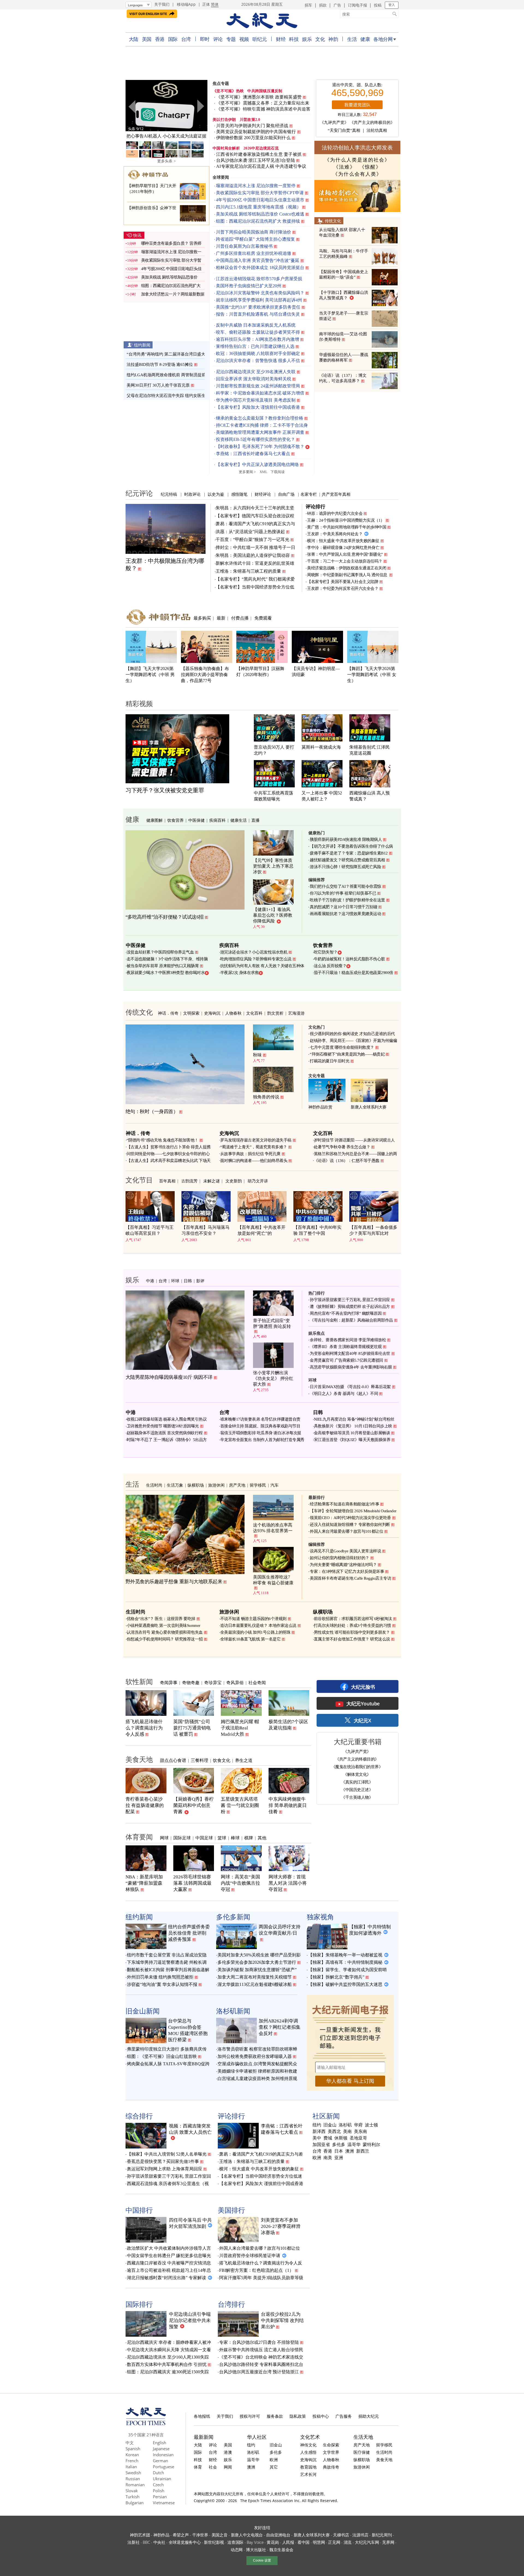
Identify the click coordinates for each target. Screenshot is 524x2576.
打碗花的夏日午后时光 (330, 1061)
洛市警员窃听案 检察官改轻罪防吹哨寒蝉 (257, 2049)
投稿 (378, 5)
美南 (347, 2132)
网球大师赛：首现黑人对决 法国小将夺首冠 (288, 1883)
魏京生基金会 (281, 2550)
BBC (146, 2542)
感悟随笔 (239, 494)
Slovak (132, 2491)
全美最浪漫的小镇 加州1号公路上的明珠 (255, 1632)
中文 (130, 2443)
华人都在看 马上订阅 (350, 2081)
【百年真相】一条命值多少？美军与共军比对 (373, 1230)
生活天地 (363, 2437)
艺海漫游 (296, 1013)
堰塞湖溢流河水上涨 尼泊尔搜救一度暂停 (256, 186)
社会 (213, 2467)
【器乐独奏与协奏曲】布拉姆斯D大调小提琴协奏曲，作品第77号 (205, 675)
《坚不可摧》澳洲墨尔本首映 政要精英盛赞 (259, 97)
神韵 (333, 39)
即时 (205, 39)
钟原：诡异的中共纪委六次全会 (335, 513)
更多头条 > (166, 161)
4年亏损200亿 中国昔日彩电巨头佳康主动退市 (260, 200)
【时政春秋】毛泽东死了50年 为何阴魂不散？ (260, 446)
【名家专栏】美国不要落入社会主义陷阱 (343, 582)
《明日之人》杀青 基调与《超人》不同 (344, 1394)
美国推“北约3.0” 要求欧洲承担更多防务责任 (258, 307)
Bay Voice (255, 2542)
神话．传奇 (168, 1013)
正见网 (334, 2542)
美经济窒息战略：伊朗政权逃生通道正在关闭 (347, 568)
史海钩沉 (212, 1013)
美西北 (334, 2132)
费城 (328, 2138)
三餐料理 (200, 1760)
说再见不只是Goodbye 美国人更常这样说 (345, 1551)
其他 (262, 1838)
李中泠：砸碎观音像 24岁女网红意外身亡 (343, 548)
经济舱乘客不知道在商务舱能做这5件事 (344, 1504)
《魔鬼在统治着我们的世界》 (357, 1767)
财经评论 (263, 494)
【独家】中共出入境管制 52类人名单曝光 (167, 2154)
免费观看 (263, 618)
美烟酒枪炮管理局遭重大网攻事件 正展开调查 (260, 432)
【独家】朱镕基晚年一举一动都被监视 (345, 1955)
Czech (158, 2485)
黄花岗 (273, 2542)
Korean (132, 2455)
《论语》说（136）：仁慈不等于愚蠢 (347, 1161)
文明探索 (191, 1013)
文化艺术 (310, 2437)
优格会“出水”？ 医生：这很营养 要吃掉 (161, 1619)
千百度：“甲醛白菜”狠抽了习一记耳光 (252, 540)
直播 (255, 820)
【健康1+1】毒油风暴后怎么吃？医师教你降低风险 (273, 915)
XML (264, 472)
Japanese (161, 2449)
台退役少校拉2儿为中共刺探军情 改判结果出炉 (282, 2321)
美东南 (361, 2132)
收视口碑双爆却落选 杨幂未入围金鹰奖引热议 (167, 1419)
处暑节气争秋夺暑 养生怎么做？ (342, 1147)
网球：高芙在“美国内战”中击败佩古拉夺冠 (240, 1883)
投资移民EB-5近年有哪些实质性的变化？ (255, 439)
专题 (231, 39)
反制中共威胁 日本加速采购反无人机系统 (256, 325)
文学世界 (331, 2452)
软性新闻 (139, 1681)
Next (200, 106)
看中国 (303, 2542)
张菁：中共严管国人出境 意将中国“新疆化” (345, 554)
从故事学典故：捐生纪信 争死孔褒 (250, 1154)
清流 (348, 2542)
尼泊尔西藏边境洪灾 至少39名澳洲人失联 (256, 372)
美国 (147, 39)
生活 (352, 39)
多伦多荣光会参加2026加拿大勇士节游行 (257, 1962)
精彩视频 (139, 703)
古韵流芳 (189, 1181)
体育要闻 (139, 1837)
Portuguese (163, 2467)
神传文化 (308, 2445)
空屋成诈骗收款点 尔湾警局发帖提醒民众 (257, 2064)
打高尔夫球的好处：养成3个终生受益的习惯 (352, 1625)
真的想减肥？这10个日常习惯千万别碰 (343, 907)
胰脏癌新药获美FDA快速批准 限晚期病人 (346, 839)
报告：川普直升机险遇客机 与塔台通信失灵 (258, 314)
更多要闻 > (247, 472)
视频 (244, 39)
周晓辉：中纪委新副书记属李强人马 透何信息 (348, 575)
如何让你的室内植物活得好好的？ (340, 1558)
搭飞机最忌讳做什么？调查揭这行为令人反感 (144, 1728)
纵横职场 (196, 1485)
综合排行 (139, 2116)
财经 (281, 39)
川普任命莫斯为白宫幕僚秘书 (244, 246)
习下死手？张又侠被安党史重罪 (165, 790)
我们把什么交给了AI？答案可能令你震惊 (346, 886)
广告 (337, 5)
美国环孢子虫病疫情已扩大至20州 (249, 286)
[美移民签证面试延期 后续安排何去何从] (166, 106)
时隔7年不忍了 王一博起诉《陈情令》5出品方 (167, 1440)
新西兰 (363, 2151)
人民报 (288, 2542)
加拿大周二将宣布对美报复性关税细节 (255, 1977)
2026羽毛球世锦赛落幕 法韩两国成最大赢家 (192, 1883)
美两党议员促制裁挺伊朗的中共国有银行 (256, 132)
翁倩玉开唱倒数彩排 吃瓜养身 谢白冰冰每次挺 (261, 1433)
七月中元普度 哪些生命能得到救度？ (342, 1047)
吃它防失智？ (326, 952)
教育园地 (308, 2467)
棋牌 (249, 1838)
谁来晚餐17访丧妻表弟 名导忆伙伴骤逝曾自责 (260, 1419)
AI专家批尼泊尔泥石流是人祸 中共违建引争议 (261, 166)
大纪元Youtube (363, 1704)
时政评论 (192, 494)
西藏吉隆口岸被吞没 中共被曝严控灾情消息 (169, 2263)
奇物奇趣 (191, 1683)
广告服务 (344, 2416)
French (132, 2461)
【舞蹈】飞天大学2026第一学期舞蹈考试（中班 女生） (372, 675)
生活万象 (175, 1485)
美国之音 (220, 2535)
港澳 (228, 2452)
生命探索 (331, 2445)
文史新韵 (234, 1181)
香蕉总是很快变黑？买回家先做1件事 (163, 2161)
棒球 (235, 1838)
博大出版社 (256, 2550)
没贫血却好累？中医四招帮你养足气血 (160, 952)
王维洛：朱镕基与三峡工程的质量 (248, 571)
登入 (392, 5)
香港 (160, 39)
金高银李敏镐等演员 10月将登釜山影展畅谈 (352, 1433)
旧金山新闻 (143, 2011)
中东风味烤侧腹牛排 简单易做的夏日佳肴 (288, 1805)
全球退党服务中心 (185, 2542)
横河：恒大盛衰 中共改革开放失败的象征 (343, 541)
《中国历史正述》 (357, 1789)
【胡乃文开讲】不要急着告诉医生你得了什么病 (351, 846)
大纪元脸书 (363, 1687)
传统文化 (333, 221)
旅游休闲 (216, 1485)
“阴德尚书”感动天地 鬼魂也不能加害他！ (163, 1140)
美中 (317, 2138)
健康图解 (154, 820)
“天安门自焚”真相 (344, 130)
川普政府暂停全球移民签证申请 (250, 2256)
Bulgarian (135, 2503)
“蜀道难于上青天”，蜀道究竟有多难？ (254, 1147)
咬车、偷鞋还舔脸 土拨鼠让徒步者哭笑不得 (258, 332)
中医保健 (196, 820)
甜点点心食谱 (173, 1760)
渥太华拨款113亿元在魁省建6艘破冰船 (255, 1984)
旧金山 (330, 2125)
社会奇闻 (257, 1683)
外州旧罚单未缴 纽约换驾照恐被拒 (160, 1977)
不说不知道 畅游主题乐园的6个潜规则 (253, 1619)
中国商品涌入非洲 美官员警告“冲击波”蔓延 (258, 260)
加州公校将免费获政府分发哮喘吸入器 (255, 2056)
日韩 (188, 1281)
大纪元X (362, 1720)
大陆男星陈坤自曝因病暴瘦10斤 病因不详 (169, 1377)
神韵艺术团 (140, 2535)
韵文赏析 (275, 1013)
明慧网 (319, 2542)
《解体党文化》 (357, 1774)
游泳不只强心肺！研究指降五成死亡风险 (345, 867)
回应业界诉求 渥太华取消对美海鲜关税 (254, 379)
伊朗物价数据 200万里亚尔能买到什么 (253, 138)
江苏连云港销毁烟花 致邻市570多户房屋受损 (259, 279)
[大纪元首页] (146, 2424)
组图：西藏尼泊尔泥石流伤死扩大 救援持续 (258, 221)
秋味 (257, 1055)
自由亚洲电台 (278, 2535)
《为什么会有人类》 (357, 174)
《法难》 (344, 167)
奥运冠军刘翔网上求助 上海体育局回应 (165, 2169)
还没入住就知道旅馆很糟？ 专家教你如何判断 (350, 1525)
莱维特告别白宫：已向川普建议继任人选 (255, 346)
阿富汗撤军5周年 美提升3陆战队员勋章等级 (261, 2278)
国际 (173, 39)
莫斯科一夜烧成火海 (321, 747)
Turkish (133, 2497)
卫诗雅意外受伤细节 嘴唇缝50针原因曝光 (163, 1426)
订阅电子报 (358, 5)
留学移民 (258, 1485)
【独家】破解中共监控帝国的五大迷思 (345, 1984)
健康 (365, 39)
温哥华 (354, 2145)
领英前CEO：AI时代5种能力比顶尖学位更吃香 (350, 1518)
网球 (164, 1838)
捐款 (323, 5)
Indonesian (163, 2455)
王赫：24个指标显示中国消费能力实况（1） (346, 520)
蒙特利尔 (371, 2145)
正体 (206, 4)
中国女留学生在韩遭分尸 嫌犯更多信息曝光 (169, 2256)
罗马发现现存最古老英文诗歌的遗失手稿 (256, 1140)
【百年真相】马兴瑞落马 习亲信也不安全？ (206, 1230)
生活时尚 (154, 1485)
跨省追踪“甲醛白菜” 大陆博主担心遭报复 (255, 239)
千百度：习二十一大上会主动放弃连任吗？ (345, 561)
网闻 (228, 2467)
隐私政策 (298, 2416)
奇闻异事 (169, 1683)
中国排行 (139, 2210)
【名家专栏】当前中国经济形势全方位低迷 (261, 2176)
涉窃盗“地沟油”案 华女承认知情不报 (162, 1984)
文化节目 (139, 1180)
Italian (131, 2467)
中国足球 (204, 1838)
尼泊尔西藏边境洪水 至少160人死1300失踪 (168, 2357)
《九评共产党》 (334, 122)
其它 (274, 2467)
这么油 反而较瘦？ (330, 966)
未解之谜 (212, 1181)
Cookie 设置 (262, 2560)
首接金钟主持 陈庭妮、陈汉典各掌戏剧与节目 (260, 1426)
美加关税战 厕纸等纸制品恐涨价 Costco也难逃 (260, 214)
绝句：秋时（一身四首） (152, 1111)
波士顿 (371, 2125)
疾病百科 (218, 820)
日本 (339, 2151)
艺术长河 (308, 2474)
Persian (160, 2497)
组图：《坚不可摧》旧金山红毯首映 (162, 2056)
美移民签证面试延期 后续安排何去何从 (166, 136)
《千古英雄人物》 (357, 1797)
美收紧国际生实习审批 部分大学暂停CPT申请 (260, 193)
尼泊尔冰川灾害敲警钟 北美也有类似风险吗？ (260, 293)
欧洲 (317, 2158)
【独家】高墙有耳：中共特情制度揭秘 (345, 1962)
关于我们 (162, 4)
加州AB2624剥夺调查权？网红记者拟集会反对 (280, 2027)
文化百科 (254, 1013)
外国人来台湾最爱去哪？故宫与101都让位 (346, 1531)
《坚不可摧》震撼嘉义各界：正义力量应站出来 (263, 103)
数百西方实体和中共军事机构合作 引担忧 (167, 2364)
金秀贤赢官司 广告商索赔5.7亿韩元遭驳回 (346, 1360)
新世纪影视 (214, 2542)
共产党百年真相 (336, 494)
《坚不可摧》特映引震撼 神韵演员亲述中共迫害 (263, 109)
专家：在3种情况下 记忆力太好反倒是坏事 (347, 1571)
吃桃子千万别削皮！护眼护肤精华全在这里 (347, 900)
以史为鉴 (216, 494)
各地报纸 (202, 2416)
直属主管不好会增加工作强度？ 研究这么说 (352, 1639)
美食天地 (139, 1759)
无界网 (388, 2542)
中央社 (159, 2542)
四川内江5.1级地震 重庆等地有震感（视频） (258, 207)
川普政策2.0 (250, 120)
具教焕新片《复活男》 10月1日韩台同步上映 (353, 1426)
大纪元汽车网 (367, 2542)
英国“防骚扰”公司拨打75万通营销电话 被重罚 (192, 1728)
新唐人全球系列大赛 (369, 1107)
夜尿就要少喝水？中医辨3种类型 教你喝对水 (166, 973)
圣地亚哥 (358, 2138)
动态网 (237, 2550)
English (160, 2443)
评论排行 (315, 506)
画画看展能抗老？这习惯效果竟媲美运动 (345, 914)
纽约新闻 (142, 345)
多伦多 (339, 2145)
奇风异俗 (235, 1683)
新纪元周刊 (382, 2535)
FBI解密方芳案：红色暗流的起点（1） (256, 2270)
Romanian (135, 2485)
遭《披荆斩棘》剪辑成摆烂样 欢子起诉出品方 (350, 1307)
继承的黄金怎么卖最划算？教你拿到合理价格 (260, 418)
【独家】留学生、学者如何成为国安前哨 (347, 1970)
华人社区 (257, 2437)
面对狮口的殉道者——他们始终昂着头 (254, 1161)
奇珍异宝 (213, 1683)
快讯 (137, 235)
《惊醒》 (370, 167)
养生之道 (244, 1760)
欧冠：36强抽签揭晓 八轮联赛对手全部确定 (258, 353)
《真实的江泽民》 (357, 1782)
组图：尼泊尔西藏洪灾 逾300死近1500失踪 (168, 2372)
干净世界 (200, 2535)
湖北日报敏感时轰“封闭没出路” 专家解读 (166, 2278)
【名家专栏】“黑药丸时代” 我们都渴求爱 (255, 579)
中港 (150, 1281)
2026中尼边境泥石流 (261, 148)
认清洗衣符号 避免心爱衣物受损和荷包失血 (165, 1632)
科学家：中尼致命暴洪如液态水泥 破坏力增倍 (260, 393)
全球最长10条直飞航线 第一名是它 (251, 1639)
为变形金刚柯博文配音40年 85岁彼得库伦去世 (350, 1353)
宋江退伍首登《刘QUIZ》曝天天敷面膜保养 (352, 1440)
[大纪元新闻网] (262, 21)
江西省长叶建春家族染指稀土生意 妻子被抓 (259, 154)
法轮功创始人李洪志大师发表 (357, 147)
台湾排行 (231, 2304)
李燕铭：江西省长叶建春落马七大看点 (253, 454)
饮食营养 (175, 820)
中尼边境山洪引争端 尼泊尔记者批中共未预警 (190, 2321)
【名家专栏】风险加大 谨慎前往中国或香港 (258, 407)
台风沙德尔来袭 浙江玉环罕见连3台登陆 (256, 160)
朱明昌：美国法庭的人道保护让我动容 (253, 555)
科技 (294, 39)
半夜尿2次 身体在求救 (240, 973)
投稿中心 (321, 2416)
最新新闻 (204, 2437)
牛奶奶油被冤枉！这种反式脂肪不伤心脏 (349, 959)
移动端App (186, 4)
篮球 (222, 1838)
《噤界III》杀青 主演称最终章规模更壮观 (346, 1347)
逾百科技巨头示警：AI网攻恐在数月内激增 (257, 339)
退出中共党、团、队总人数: (357, 85)
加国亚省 (321, 2145)
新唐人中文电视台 (247, 2535)
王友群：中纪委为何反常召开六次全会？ (343, 588)
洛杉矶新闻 (233, 2011)
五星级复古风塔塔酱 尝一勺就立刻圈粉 (240, 1805)
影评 (200, 1281)
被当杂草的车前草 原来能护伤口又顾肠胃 (163, 966)
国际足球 (182, 1838)
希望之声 (181, 2535)
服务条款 (275, 2416)
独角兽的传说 (266, 1097)
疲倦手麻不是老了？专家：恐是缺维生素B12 (349, 853)
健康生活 (239, 820)
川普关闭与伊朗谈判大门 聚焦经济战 (252, 126)
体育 (198, 2467)
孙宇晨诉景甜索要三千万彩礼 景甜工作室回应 (350, 1300)
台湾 (186, 39)
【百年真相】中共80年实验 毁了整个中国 (317, 1230)
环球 (175, 1281)
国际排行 (139, 2304)
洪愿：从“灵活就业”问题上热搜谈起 (250, 532)
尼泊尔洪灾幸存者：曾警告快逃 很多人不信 (258, 361)
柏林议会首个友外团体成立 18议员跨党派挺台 (260, 268)
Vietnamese (164, 2503)
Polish (159, 2491)
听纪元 (260, 39)
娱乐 (307, 39)
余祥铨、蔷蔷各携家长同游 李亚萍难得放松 (348, 1340)
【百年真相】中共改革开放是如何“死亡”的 (261, 1230)
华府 (358, 2125)
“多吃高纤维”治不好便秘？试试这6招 (165, 917)
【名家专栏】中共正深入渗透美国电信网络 (257, 464)
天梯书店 (341, 2535)
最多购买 (202, 618)
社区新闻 (326, 2116)
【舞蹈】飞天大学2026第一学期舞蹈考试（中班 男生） (150, 675)
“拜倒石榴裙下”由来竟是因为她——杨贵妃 (347, 1054)
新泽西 (319, 2132)
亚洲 (339, 2158)
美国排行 (231, 2210)
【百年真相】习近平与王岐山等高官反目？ (150, 1230)
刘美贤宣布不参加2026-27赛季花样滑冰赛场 (281, 2226)
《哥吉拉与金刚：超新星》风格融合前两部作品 (351, 1320)
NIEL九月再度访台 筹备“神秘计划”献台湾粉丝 (354, 1419)
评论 (218, 39)
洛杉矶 (345, 2125)
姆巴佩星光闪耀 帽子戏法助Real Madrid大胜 (240, 1728)
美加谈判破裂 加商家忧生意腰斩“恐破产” (257, 1970)
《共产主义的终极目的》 (372, 122)
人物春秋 (233, 1013)
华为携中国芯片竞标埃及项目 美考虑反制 (256, 400)
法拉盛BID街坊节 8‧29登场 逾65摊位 (160, 364)
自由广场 (286, 494)
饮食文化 (222, 1760)
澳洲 (350, 2151)
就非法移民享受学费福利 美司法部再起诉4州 (259, 300)
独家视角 (320, 1917)
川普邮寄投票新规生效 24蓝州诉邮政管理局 (258, 386)
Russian (133, 2479)
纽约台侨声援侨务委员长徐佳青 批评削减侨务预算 (189, 1933)
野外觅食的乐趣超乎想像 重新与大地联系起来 (174, 1582)
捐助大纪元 (369, 2416)
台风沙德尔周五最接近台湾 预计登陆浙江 (259, 2372)
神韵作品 (161, 2535)
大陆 (134, 39)
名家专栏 (309, 494)
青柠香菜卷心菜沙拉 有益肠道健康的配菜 (145, 1805)
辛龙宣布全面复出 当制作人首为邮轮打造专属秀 (262, 1440)
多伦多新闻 (233, 1917)
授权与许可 (250, 2416)
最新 (221, 618)
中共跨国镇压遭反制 (265, 91)
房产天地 (237, 1485)
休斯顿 (341, 2138)
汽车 (275, 1485)
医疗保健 (362, 2452)
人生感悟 (308, 2452)
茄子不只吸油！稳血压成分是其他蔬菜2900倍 (354, 973)
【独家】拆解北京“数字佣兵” (336, 1977)
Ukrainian (162, 2479)
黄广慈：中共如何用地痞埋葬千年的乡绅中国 (347, 527)
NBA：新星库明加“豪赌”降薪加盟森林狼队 (144, 1883)
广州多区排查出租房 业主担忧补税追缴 (254, 253)
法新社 (133, 2542)
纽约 (317, 2125)
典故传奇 (331, 2467)
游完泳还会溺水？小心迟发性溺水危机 (254, 952)
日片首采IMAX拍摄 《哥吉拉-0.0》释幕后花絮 (350, 1387)
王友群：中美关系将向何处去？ (335, 534)
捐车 (308, 5)
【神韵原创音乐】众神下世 (152, 208)
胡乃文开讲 (258, 1181)
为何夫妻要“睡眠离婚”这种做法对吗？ (343, 1565)
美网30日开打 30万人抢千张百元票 (158, 385)
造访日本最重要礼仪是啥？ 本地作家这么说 (258, 1625)
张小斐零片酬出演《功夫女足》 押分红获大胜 (273, 1378)
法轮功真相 (377, 130)
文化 (320, 39)
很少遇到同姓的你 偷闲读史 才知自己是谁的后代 (352, 1034)
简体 (215, 4)
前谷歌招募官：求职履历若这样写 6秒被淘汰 (353, 1619)
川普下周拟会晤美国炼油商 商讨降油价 (254, 232)
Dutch (158, 2473)
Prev (133, 106)
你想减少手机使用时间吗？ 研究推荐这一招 (165, 1639)
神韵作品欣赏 (320, 1107)
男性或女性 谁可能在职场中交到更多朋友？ (352, 1632)
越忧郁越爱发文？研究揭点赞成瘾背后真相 (347, 860)
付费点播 (240, 618)
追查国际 (235, 2542)
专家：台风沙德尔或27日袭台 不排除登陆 (259, 2342)
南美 (328, 2158)
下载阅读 (278, 472)
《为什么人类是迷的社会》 (357, 160)
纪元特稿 (169, 494)
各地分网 (383, 39)
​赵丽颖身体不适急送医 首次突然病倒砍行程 (165, 1433)
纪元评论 (139, 493)
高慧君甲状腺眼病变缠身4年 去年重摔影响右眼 (351, 1367)
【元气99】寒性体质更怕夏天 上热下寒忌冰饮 (273, 866)
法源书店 (360, 2535)
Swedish (133, 2473)
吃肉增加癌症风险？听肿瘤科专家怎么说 (256, 959)
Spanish (133, 2449)
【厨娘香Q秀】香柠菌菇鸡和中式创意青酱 (193, 1805)
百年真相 (167, 1181)
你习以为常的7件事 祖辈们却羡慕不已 (343, 893)
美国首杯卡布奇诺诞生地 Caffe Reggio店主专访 (350, 1578)
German (160, 2461)
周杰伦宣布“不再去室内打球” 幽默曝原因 (346, 1313)
